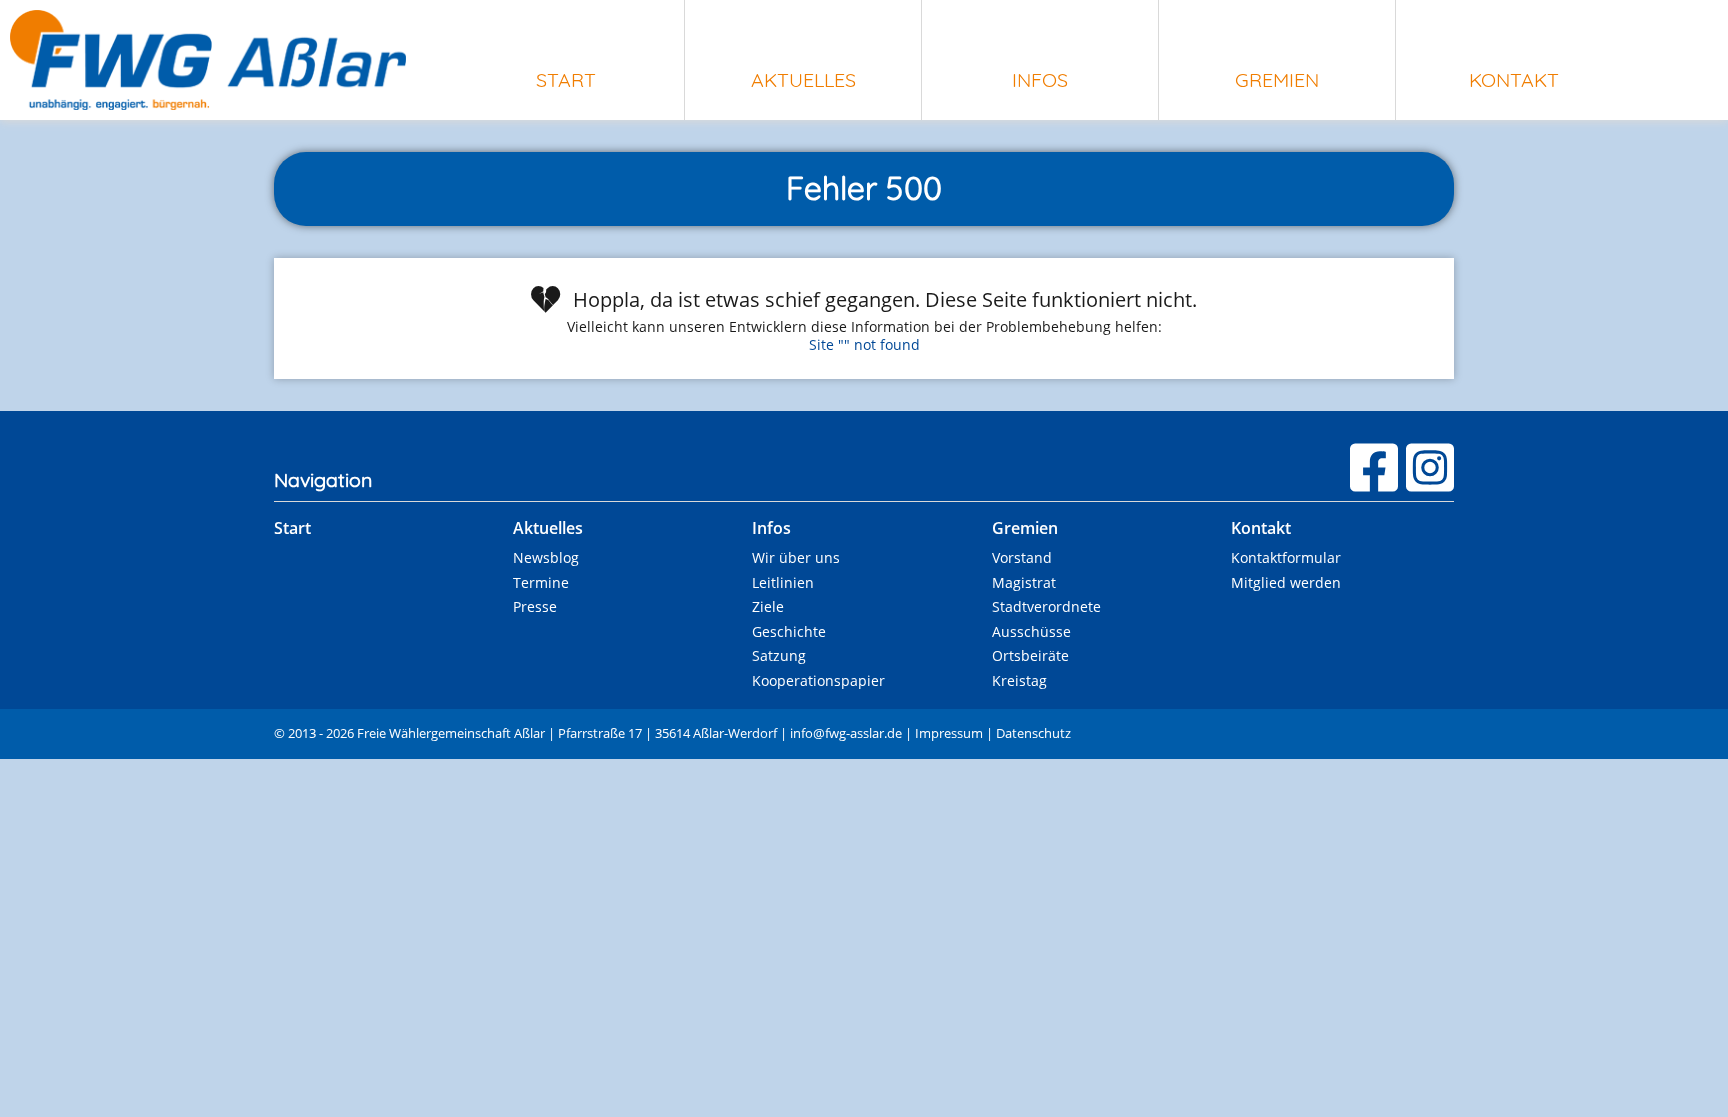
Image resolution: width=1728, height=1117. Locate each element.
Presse (535, 606)
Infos (1040, 79)
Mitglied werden (1286, 582)
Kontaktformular (1286, 557)
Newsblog (546, 557)
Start (566, 79)
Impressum (949, 733)
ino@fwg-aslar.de (846, 733)
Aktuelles (803, 79)
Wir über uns (796, 557)
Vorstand (1022, 557)
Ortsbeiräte (1030, 655)
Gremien (1277, 79)
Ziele (768, 606)
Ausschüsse (1031, 631)
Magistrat (1024, 582)
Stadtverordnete (1046, 606)
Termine (541, 582)
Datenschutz (1033, 733)
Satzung (779, 655)
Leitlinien (783, 582)
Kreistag (1019, 680)
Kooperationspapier (818, 680)
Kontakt (1514, 79)
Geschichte (789, 631)
